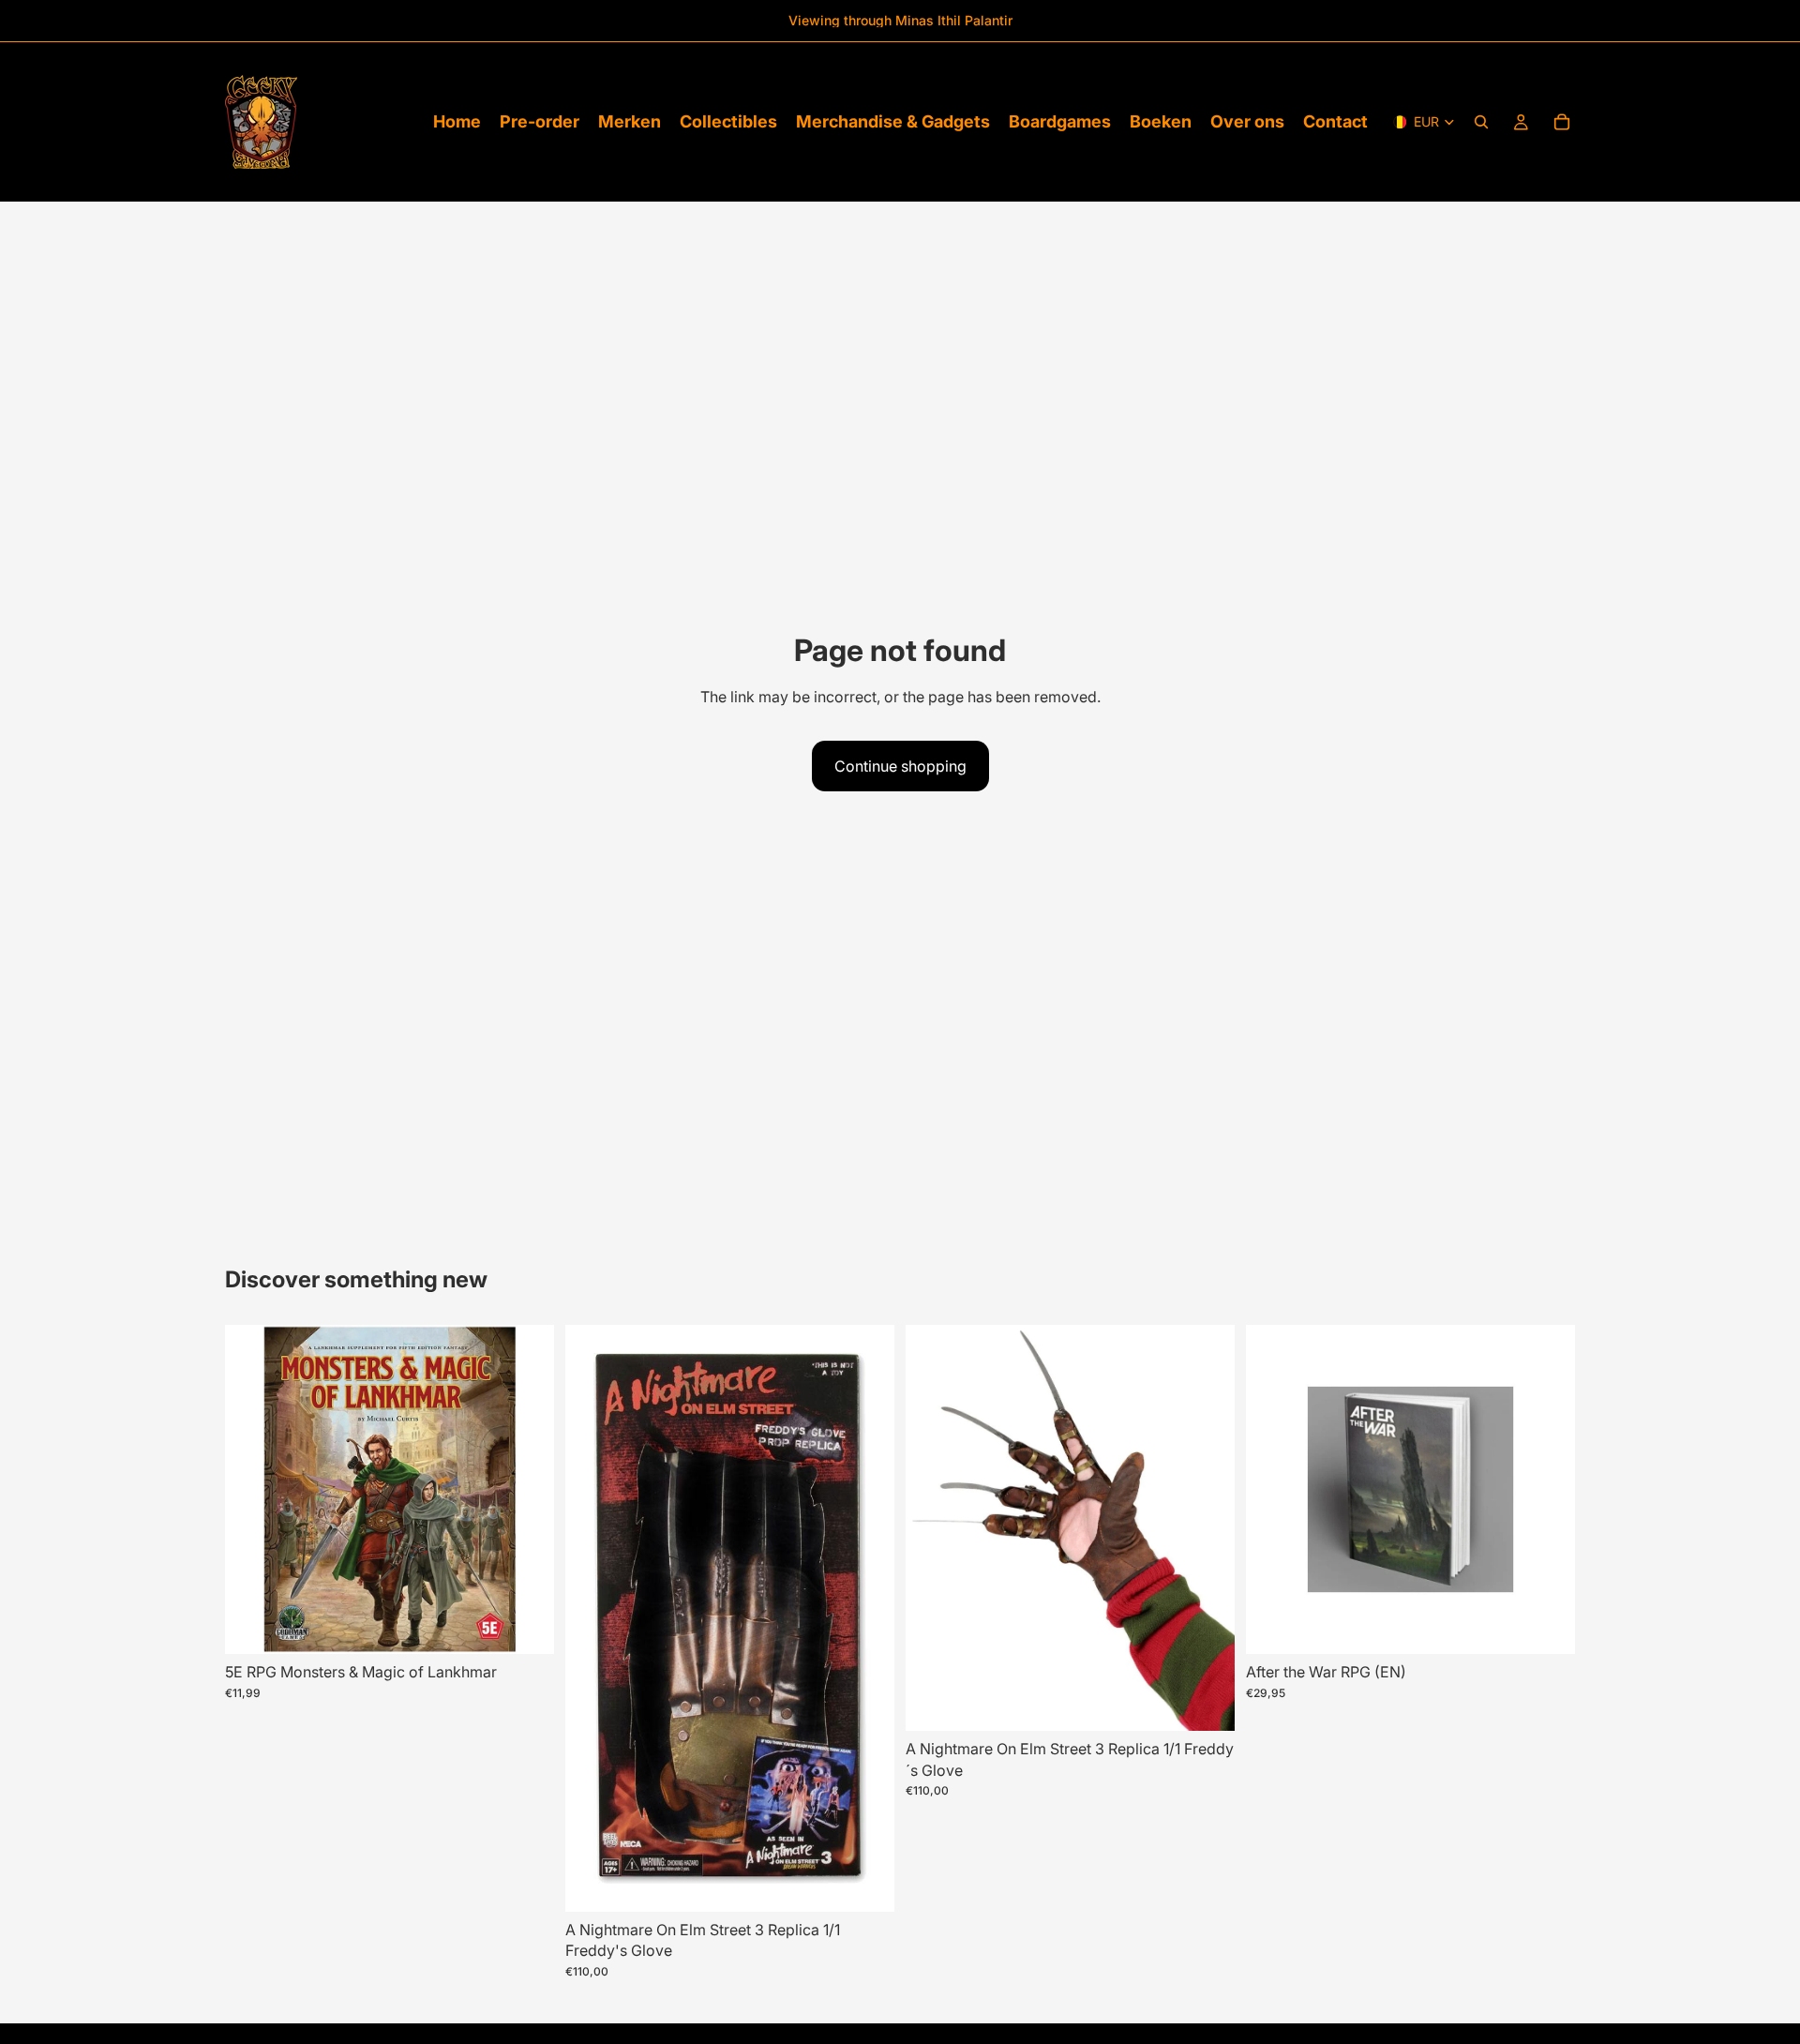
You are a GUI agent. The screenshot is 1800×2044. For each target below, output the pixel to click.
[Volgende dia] (866, 1618)
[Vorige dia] (593, 1618)
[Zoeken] (1481, 122)
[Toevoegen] (525, 1626)
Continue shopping (900, 766)
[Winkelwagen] (1562, 122)
